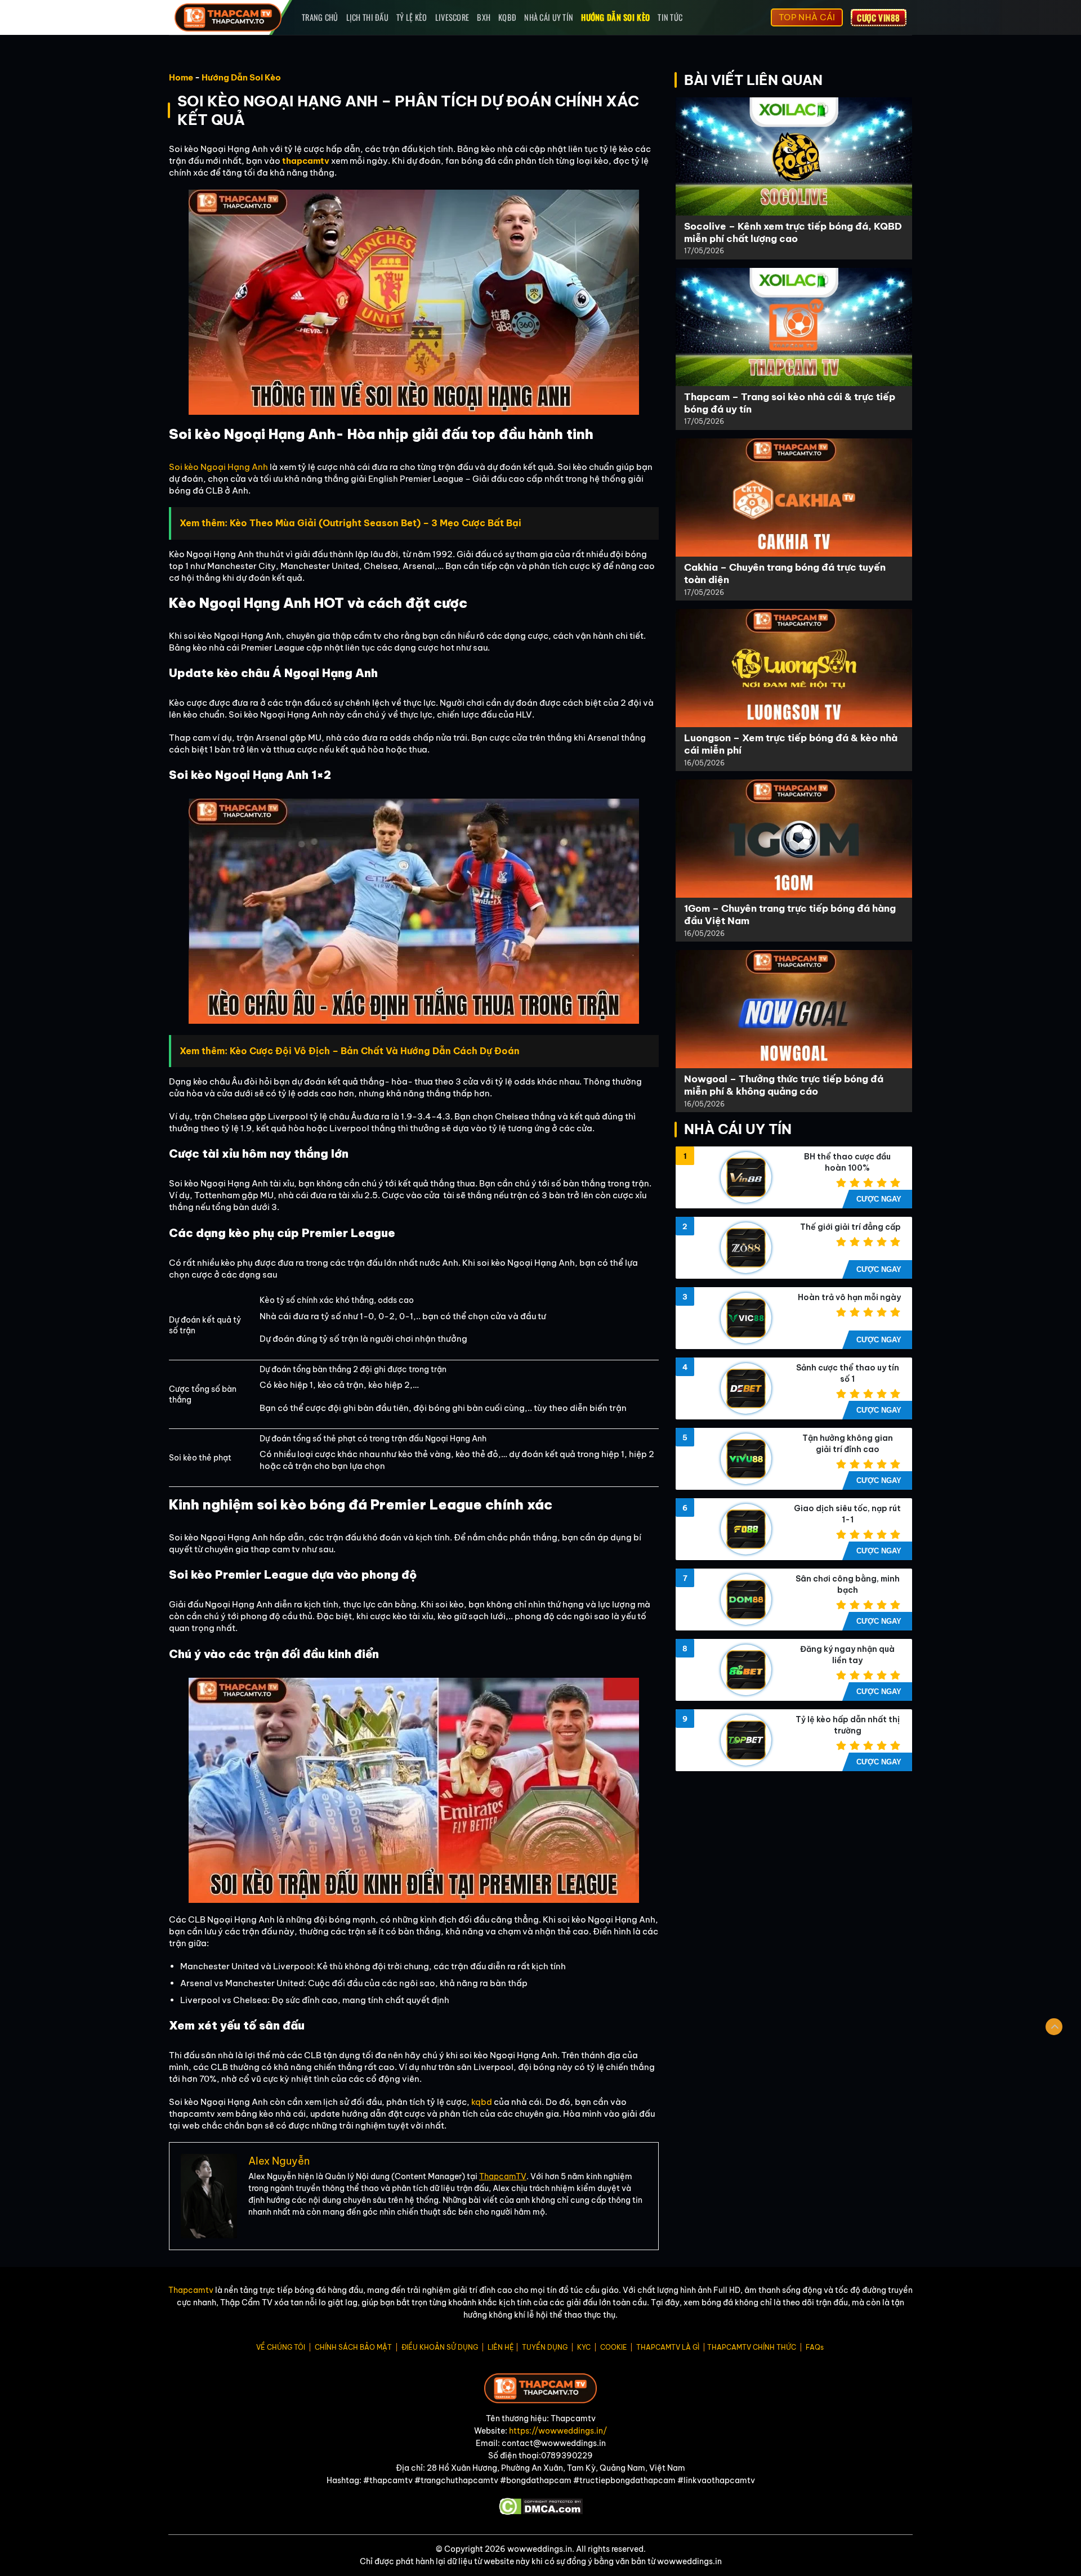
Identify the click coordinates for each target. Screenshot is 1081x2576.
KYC (584, 2347)
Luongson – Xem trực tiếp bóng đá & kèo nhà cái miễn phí (791, 744)
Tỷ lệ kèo (412, 17)
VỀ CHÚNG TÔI (281, 2347)
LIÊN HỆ (501, 2347)
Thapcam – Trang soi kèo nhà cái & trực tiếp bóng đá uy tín (790, 403)
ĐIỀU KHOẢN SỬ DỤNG (440, 2347)
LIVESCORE (452, 17)
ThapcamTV (503, 2176)
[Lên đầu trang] (1054, 2027)
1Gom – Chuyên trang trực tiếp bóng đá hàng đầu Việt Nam (790, 914)
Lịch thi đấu (367, 17)
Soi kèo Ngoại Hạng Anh (218, 467)
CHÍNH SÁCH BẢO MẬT (353, 2347)
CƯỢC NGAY (879, 1199)
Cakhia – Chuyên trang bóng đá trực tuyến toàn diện (785, 573)
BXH (484, 17)
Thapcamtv (191, 2290)
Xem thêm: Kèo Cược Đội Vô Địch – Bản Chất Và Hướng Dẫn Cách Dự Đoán (350, 1051)
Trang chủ (320, 17)
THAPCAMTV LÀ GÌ (668, 2347)
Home (181, 77)
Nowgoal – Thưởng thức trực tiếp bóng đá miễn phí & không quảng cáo (784, 1085)
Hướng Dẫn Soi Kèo (615, 17)
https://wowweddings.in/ (558, 2431)
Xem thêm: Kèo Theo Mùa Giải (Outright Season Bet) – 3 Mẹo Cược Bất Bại (350, 523)
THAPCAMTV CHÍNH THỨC (752, 2347)
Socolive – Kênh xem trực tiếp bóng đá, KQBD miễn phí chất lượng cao (793, 232)
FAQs (815, 2347)
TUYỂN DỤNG (545, 2347)
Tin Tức (670, 17)
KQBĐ (507, 17)
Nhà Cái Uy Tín (549, 17)
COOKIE (613, 2347)
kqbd (482, 2102)
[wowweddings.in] (230, 17)
